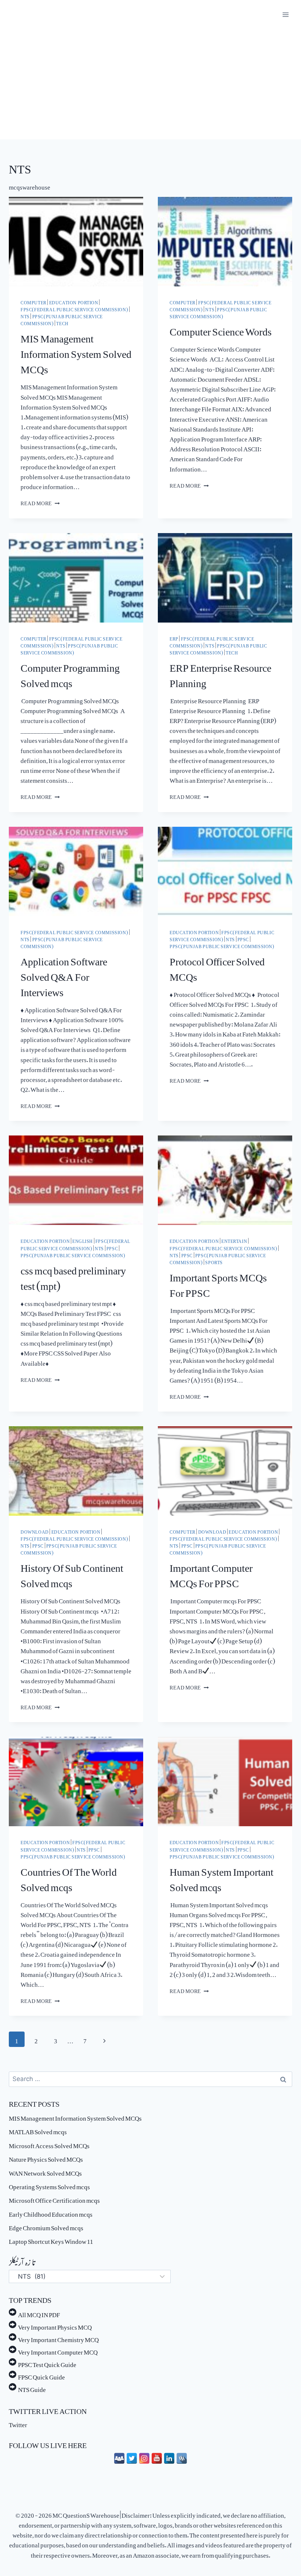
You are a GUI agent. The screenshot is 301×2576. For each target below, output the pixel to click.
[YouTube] (157, 2458)
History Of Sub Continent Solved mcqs (72, 1573)
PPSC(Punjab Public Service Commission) (218, 312)
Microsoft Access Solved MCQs (49, 2144)
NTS (25, 315)
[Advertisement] (150, 84)
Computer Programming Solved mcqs (70, 673)
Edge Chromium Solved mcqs (46, 2226)
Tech (62, 322)
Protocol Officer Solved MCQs (217, 966)
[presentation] (76, 242)
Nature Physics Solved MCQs (46, 2158)
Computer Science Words (221, 329)
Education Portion (74, 301)
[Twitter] (132, 2458)
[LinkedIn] (169, 2458)
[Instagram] (144, 2458)
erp (174, 638)
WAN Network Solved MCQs (45, 2172)
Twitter (18, 2423)
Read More (40, 502)
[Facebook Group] (119, 2458)
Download (35, 1531)
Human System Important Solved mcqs (222, 1877)
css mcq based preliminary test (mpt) (73, 1276)
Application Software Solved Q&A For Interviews (64, 974)
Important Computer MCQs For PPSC (211, 1573)
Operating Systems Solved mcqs (49, 2185)
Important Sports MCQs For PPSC (218, 1283)
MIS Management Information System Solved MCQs (76, 351)
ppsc (243, 938)
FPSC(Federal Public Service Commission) (74, 308)
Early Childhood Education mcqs (51, 2213)
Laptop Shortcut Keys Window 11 (51, 2240)
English (83, 1240)
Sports (214, 1261)
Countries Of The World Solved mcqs (69, 1877)
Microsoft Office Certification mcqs (54, 2199)
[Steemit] (182, 2458)
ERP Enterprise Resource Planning (220, 673)
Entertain (234, 1240)
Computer (34, 301)
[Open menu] (285, 14)
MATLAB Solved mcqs (38, 2130)
